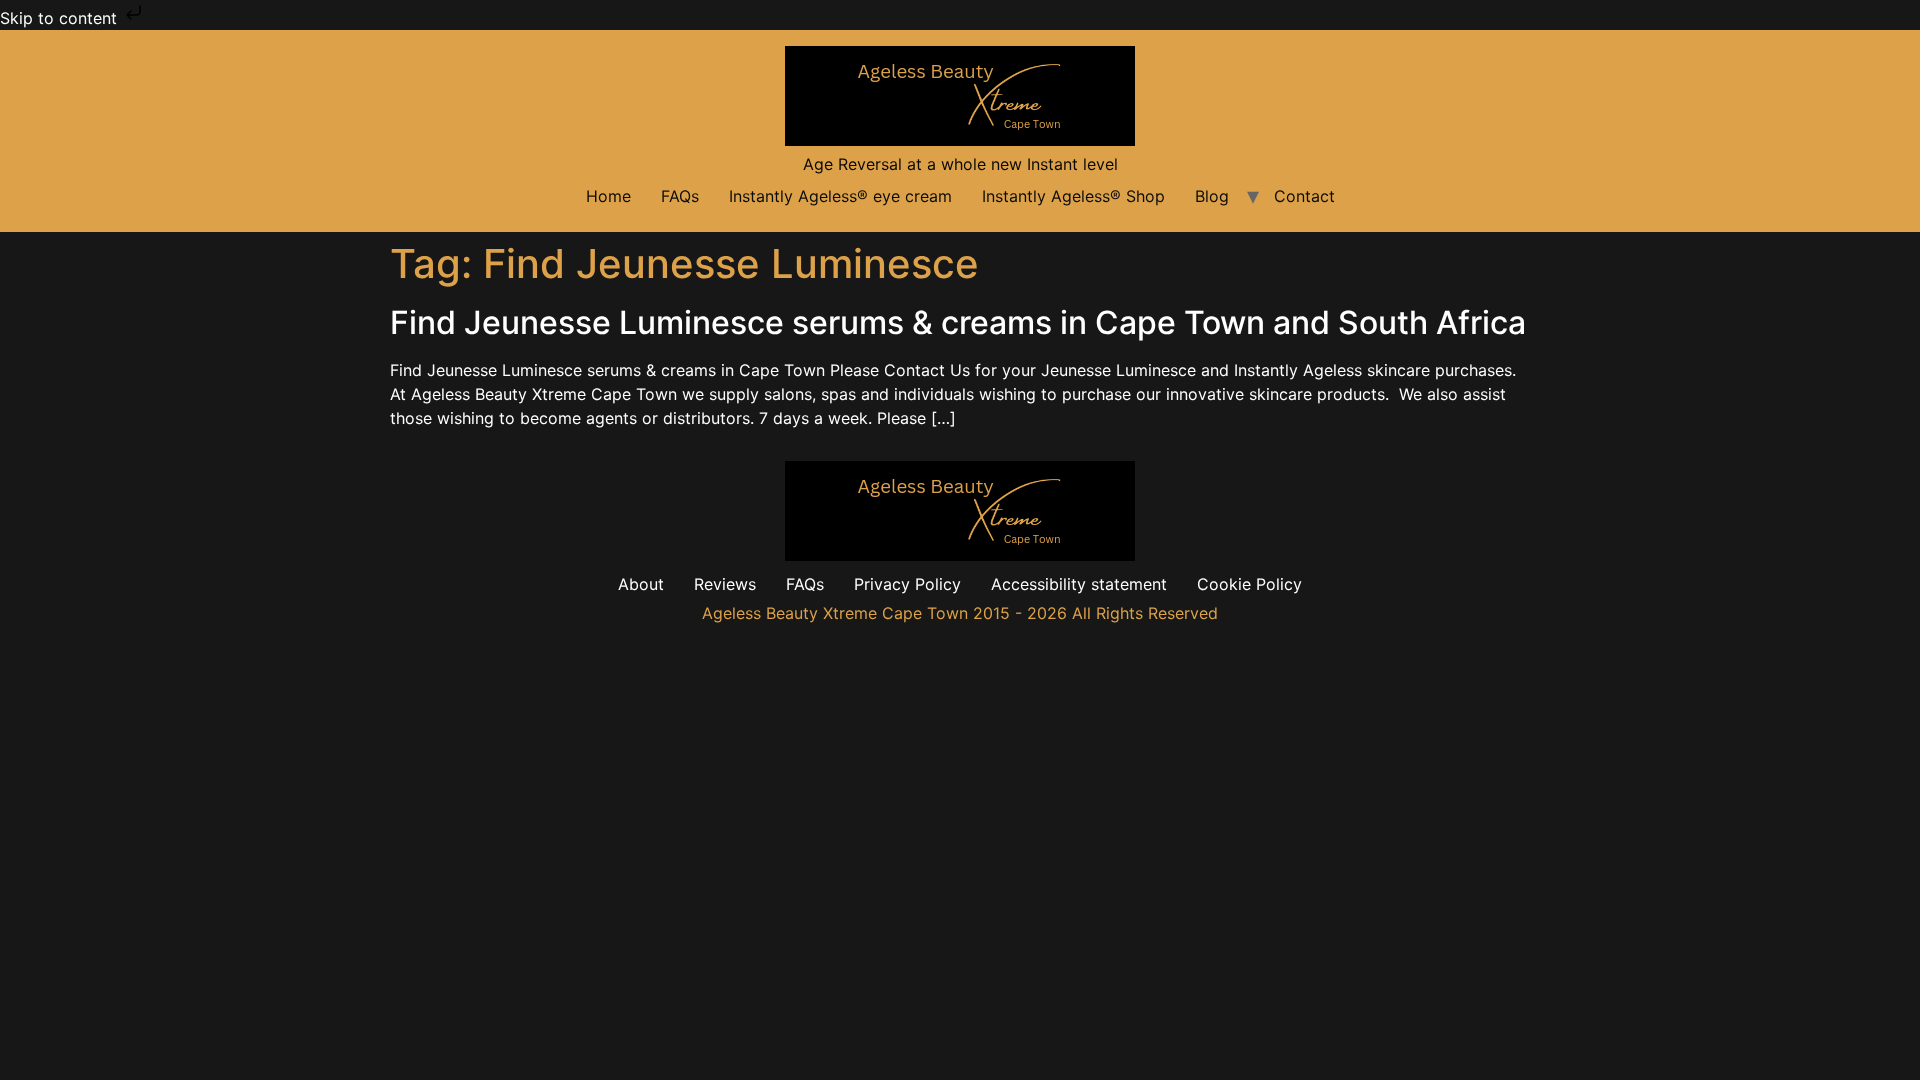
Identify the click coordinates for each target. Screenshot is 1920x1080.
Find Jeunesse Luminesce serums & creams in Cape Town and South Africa (958, 322)
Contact (1304, 196)
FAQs (680, 196)
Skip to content (61, 18)
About (641, 584)
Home (608, 196)
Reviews (725, 584)
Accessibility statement (1079, 584)
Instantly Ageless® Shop (1073, 196)
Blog (1212, 196)
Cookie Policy (1249, 584)
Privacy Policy (907, 584)
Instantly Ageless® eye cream (840, 196)
